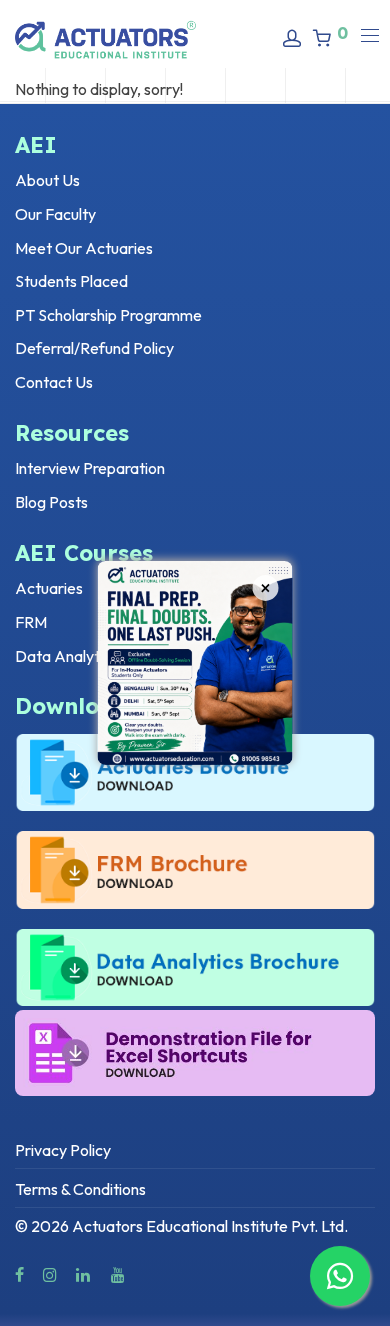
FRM (31, 622)
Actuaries (49, 588)
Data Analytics (66, 656)
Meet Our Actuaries (84, 248)
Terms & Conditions (80, 1189)
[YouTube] (119, 1273)
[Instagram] (50, 1273)
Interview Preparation (90, 468)
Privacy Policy (63, 1150)
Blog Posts (51, 502)
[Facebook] (19, 1273)
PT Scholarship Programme (108, 315)
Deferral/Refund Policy (94, 348)
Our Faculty (55, 214)
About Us (47, 180)
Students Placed (71, 281)
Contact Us (54, 382)
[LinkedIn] (84, 1273)
